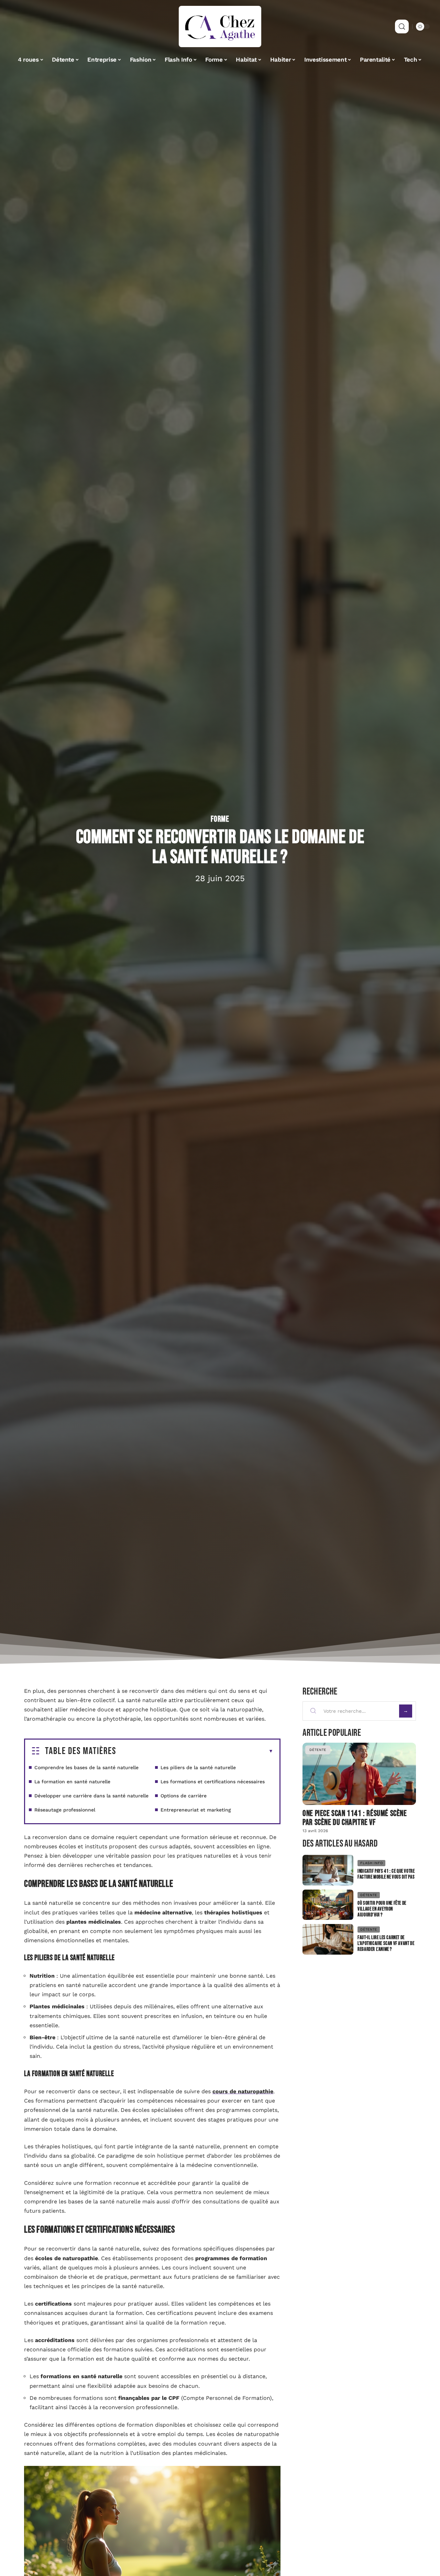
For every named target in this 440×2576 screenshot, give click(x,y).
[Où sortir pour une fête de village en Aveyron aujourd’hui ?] (328, 1905)
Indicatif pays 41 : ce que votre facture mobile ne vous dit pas (386, 1874)
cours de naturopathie (243, 2091)
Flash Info (371, 1863)
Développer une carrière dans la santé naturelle (91, 1796)
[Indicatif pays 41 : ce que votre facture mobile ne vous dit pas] (328, 1870)
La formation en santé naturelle (72, 1782)
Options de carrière (184, 1796)
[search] (402, 26)
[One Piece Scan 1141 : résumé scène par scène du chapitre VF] (359, 1774)
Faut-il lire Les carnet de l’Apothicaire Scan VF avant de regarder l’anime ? (386, 1943)
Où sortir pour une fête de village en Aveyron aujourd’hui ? (382, 1909)
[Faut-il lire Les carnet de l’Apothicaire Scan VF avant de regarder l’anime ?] (328, 1939)
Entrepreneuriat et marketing (196, 1810)
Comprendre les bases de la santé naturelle (86, 1767)
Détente (318, 1750)
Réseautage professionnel (65, 1810)
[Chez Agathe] (220, 26)
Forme (220, 819)
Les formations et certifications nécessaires (213, 1782)
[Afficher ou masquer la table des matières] (195, 1751)
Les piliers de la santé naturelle (198, 1767)
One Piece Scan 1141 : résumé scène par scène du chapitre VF (355, 1818)
